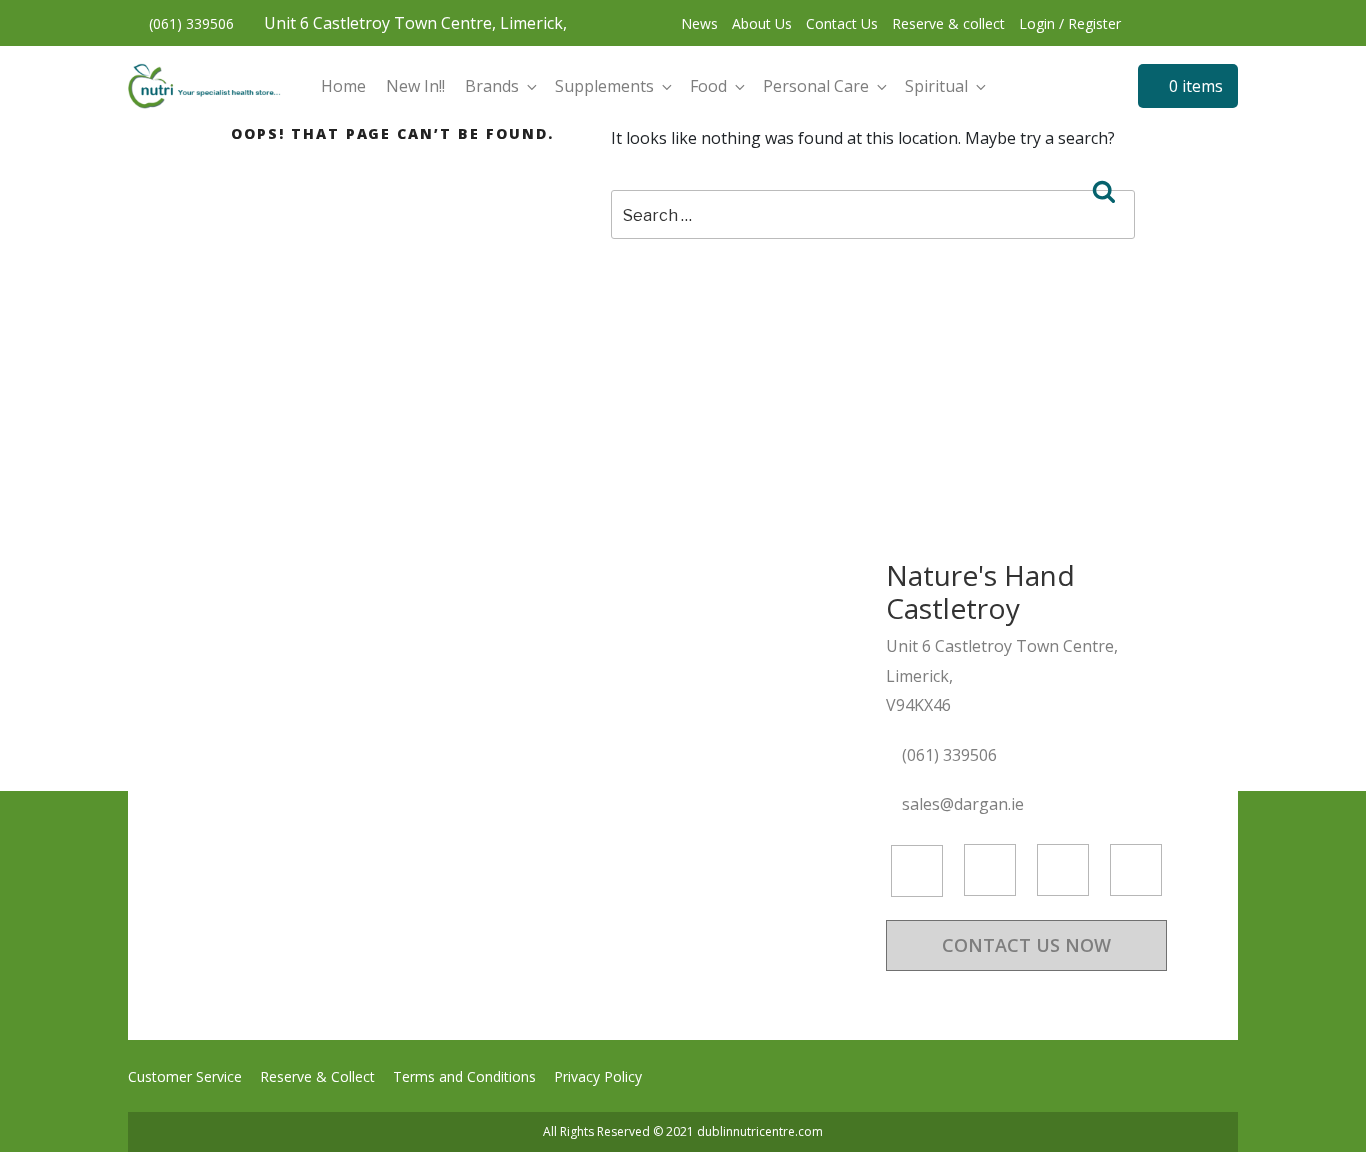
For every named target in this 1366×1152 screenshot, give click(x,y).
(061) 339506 (189, 23)
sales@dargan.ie (965, 804)
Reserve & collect (948, 23)
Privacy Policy (598, 1076)
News (699, 23)
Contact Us (842, 23)
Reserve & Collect (317, 1076)
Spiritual (936, 86)
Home (343, 86)
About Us (762, 23)
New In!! (415, 86)
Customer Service (185, 1076)
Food (708, 86)
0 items (1194, 86)
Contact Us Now (1026, 945)
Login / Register (1070, 23)
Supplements (604, 86)
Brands (492, 86)
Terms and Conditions (464, 1076)
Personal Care (816, 86)
